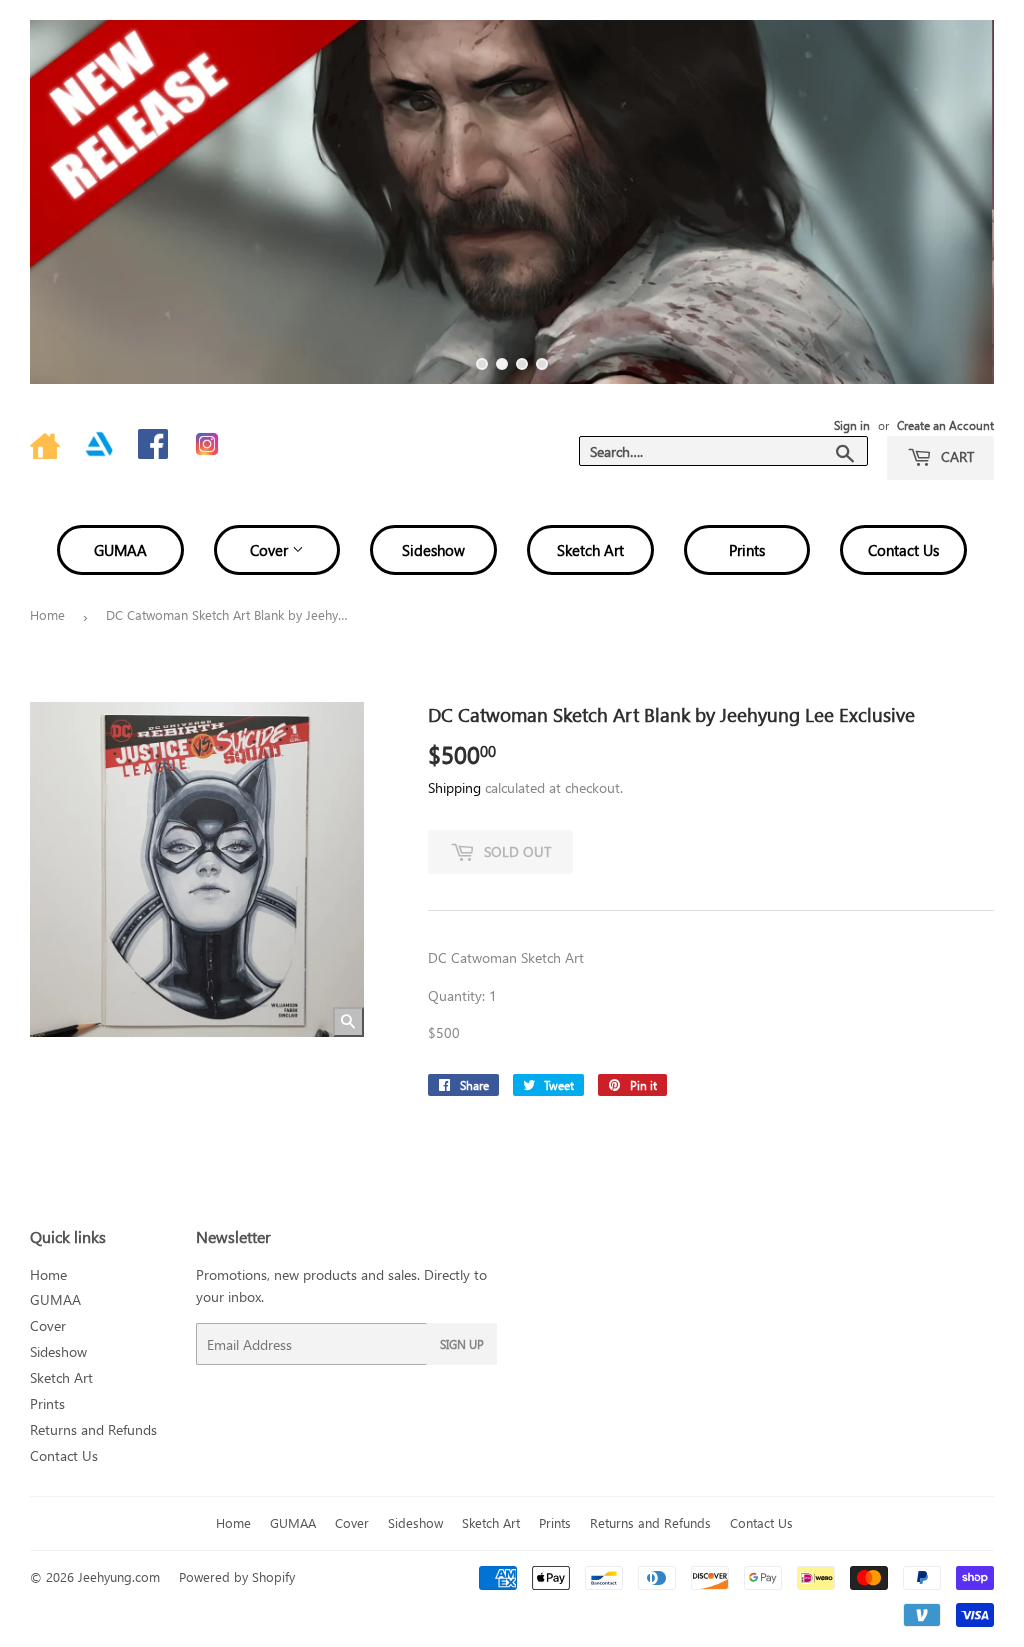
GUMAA (120, 550)
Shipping (454, 787)
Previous (62, 202)
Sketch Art (590, 550)
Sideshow (433, 550)
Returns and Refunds (93, 1429)
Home (47, 614)
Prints (747, 550)
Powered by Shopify (237, 1576)
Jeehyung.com (119, 1576)
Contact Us (903, 550)
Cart (955, 456)
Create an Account (945, 425)
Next (961, 202)
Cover (271, 550)
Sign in (852, 425)
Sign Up (462, 1344)
